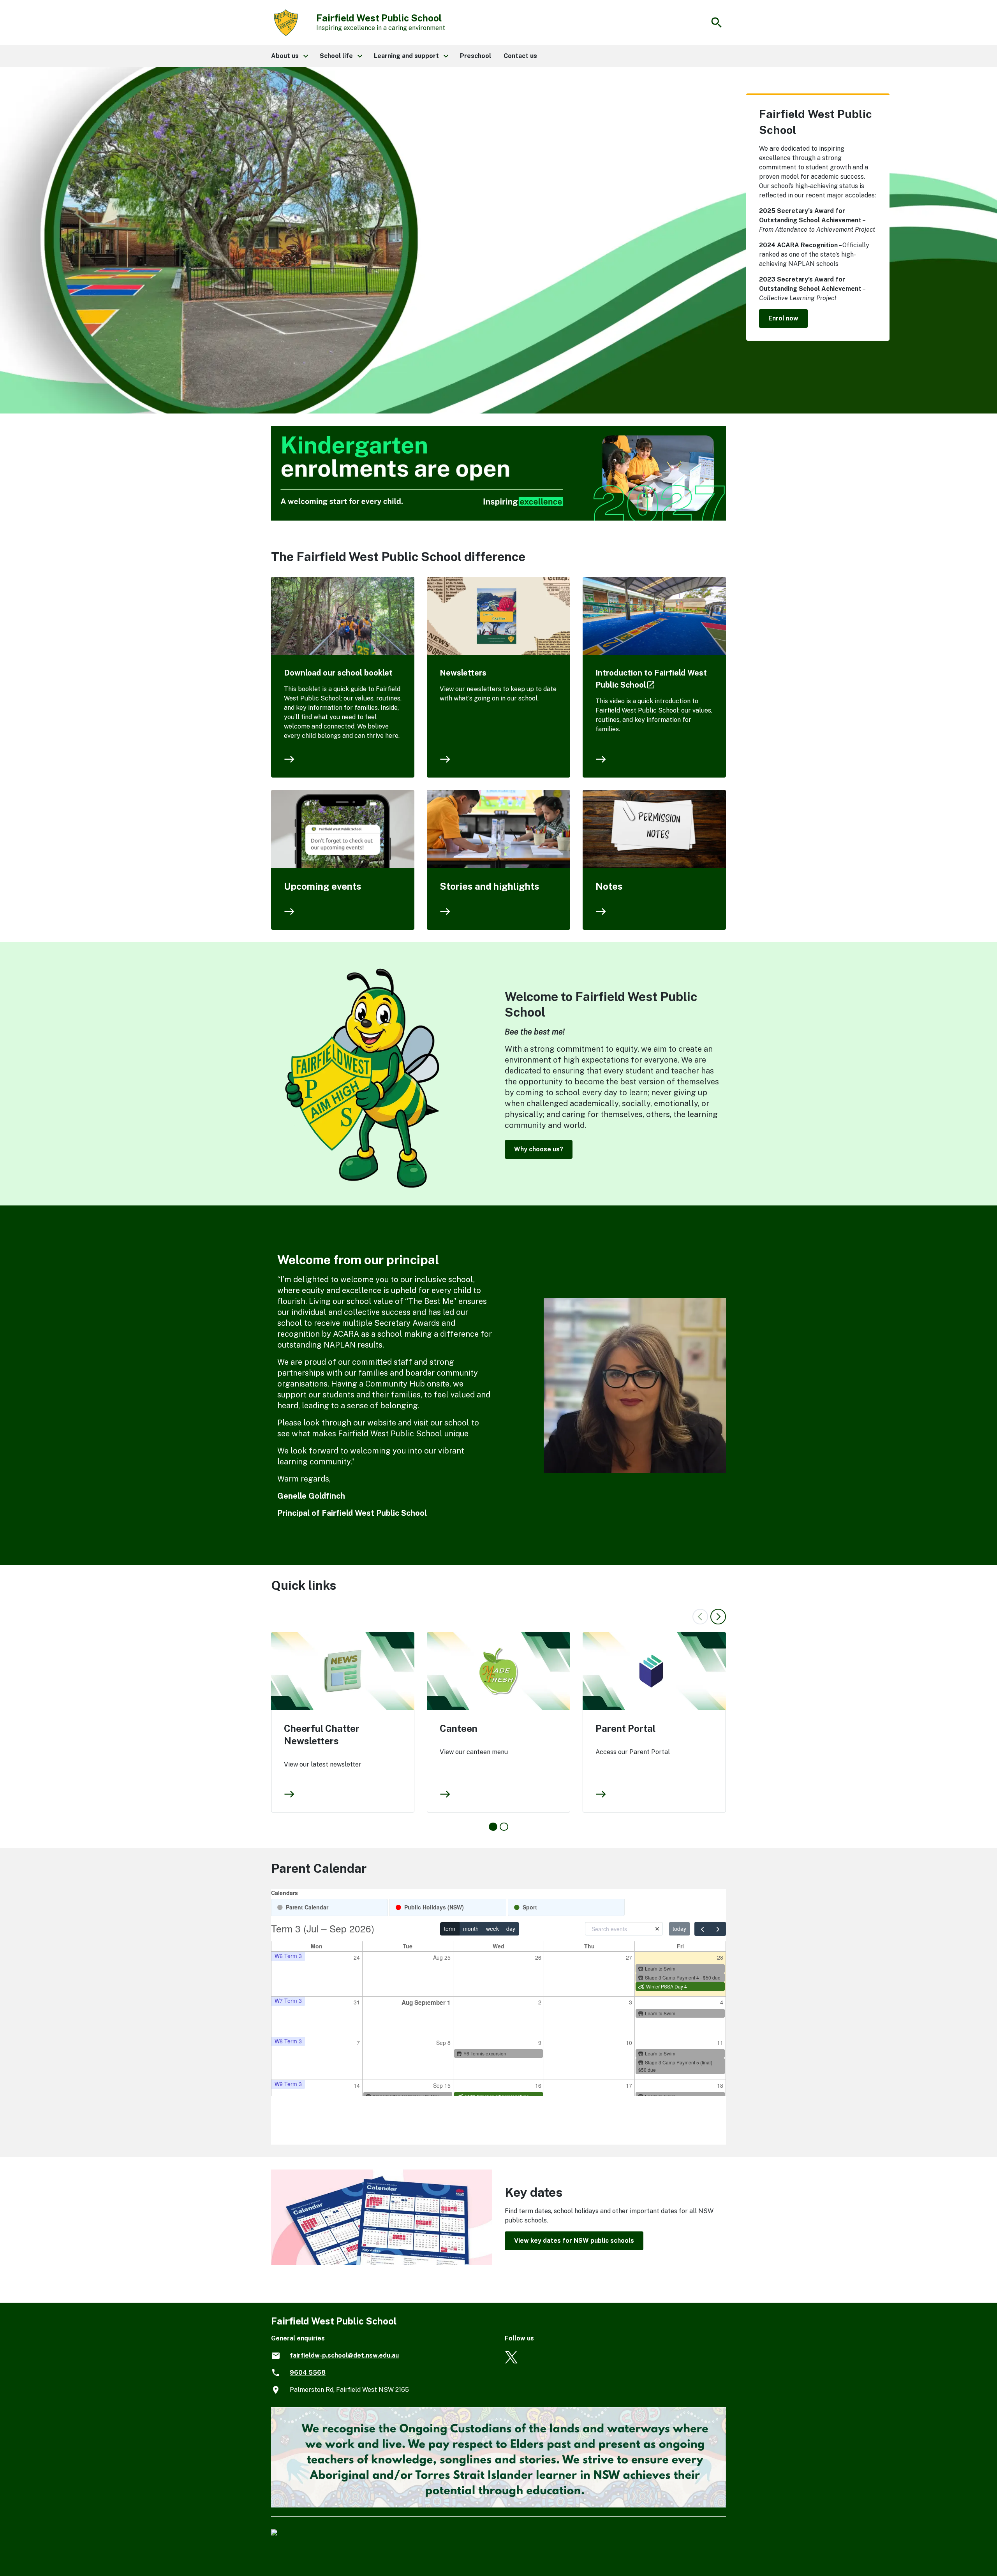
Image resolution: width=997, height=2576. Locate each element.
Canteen (459, 1728)
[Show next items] (718, 1617)
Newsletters (463, 673)
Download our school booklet (338, 673)
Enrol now (783, 318)
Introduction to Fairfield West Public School (651, 679)
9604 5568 (308, 2373)
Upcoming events (323, 886)
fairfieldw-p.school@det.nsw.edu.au (344, 2355)
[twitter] (511, 2361)
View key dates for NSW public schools (574, 2241)
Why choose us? (539, 1149)
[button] (289, 56)
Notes (609, 886)
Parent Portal (625, 1728)
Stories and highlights (490, 886)
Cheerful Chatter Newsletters (322, 1735)
